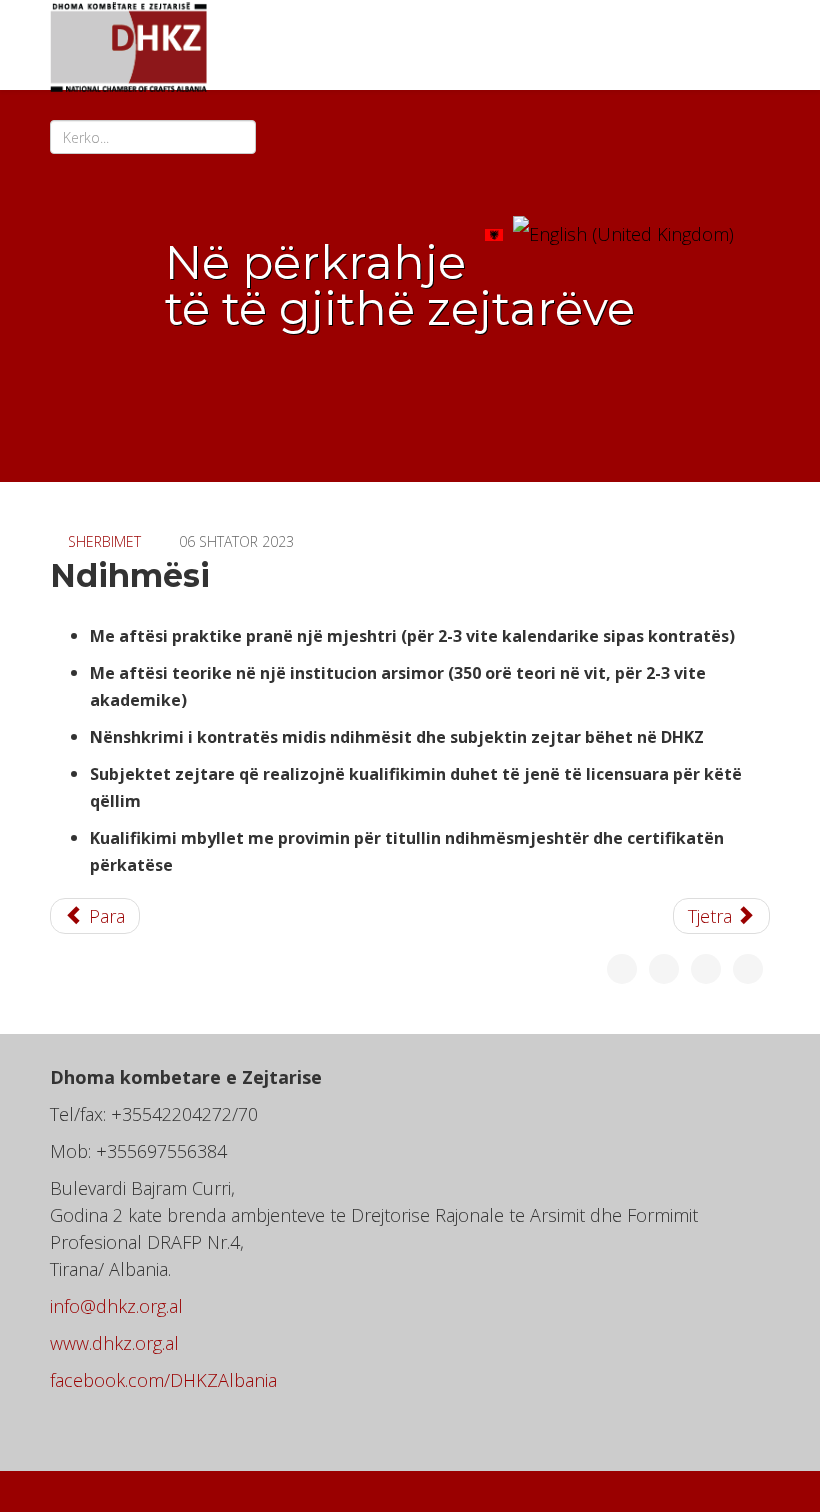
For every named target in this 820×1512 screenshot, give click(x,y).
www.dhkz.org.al (114, 1343)
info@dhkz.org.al (116, 1306)
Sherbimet (104, 541)
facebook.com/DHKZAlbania (163, 1380)
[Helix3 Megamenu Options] (762, 225)
